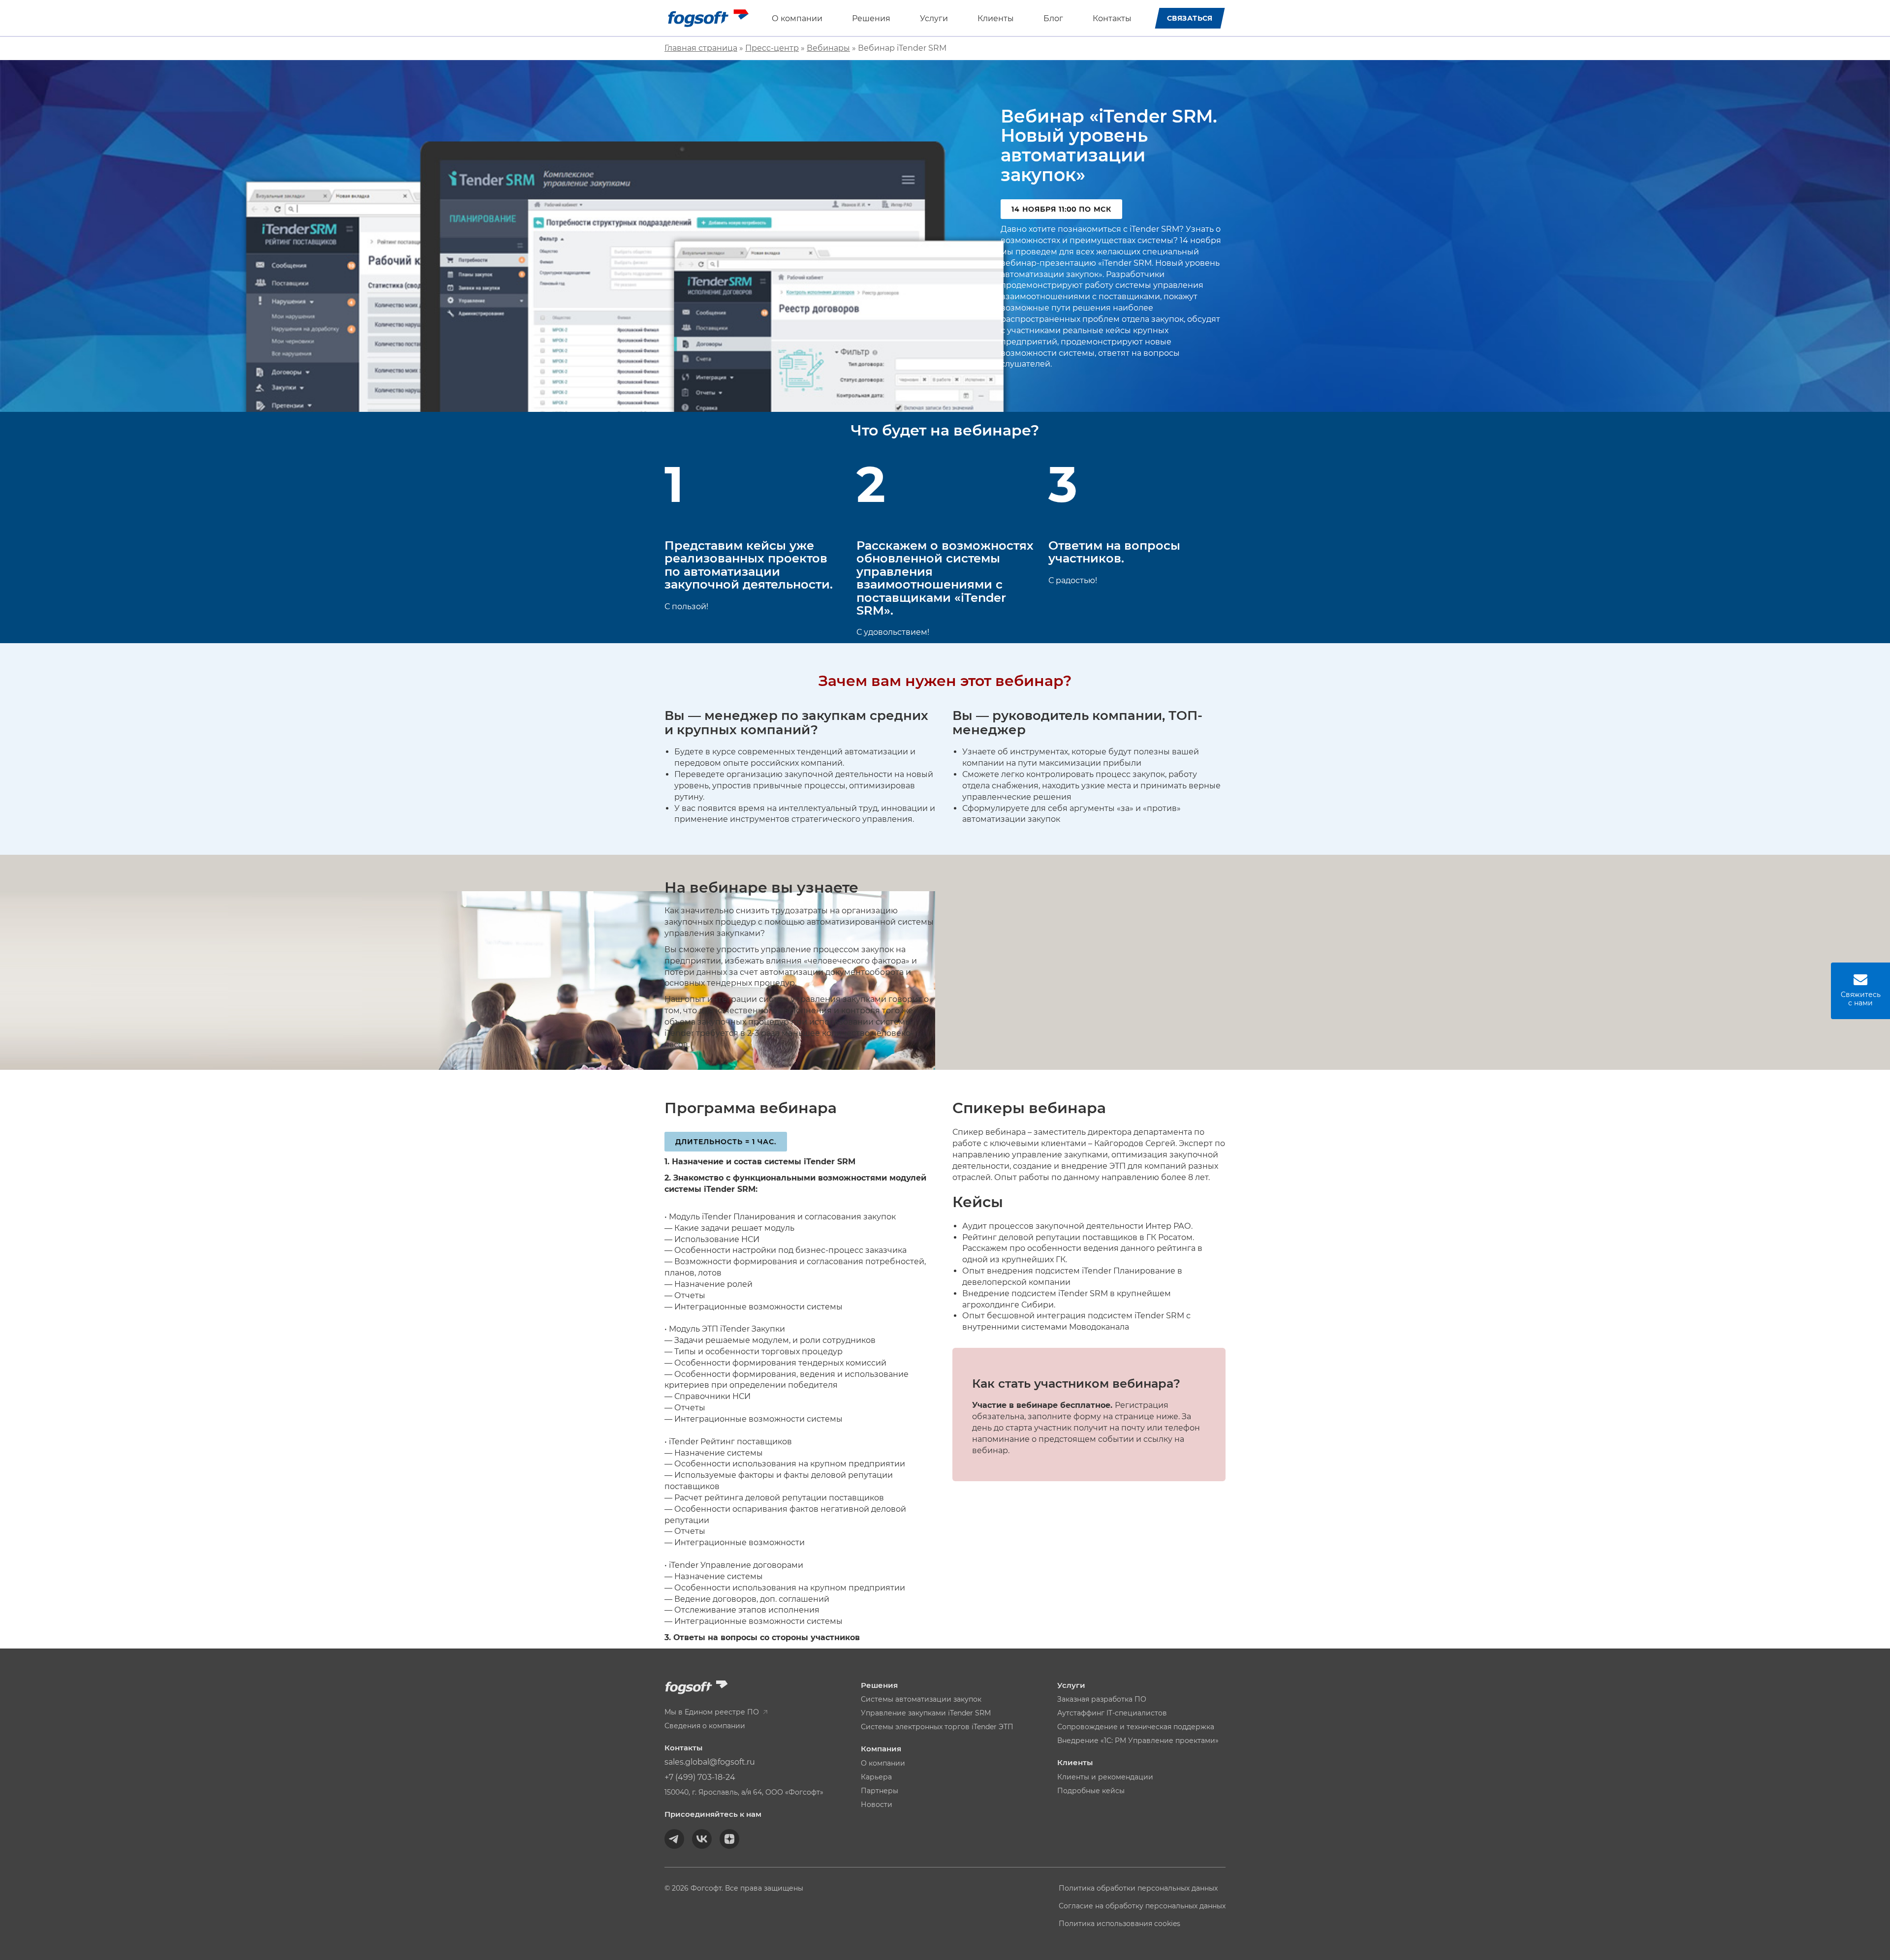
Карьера (876, 1777)
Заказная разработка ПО (1102, 1699)
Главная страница (701, 48)
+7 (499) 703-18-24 (700, 1777)
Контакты (1112, 18)
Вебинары (828, 48)
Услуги (934, 18)
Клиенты (996, 18)
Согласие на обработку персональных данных (1142, 1906)
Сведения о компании (705, 1726)
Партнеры (880, 1791)
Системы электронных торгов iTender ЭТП (937, 1727)
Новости (877, 1804)
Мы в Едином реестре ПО (713, 1712)
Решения (871, 18)
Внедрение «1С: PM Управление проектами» (1138, 1741)
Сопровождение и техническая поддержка (1136, 1727)
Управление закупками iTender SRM (926, 1713)
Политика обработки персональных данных (1138, 1888)
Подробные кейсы (1091, 1791)
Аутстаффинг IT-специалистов (1112, 1713)
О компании (797, 18)
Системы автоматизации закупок (921, 1699)
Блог (1053, 18)
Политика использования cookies (1119, 1924)
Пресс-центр (772, 48)
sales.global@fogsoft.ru (710, 1762)
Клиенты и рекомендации (1105, 1777)
